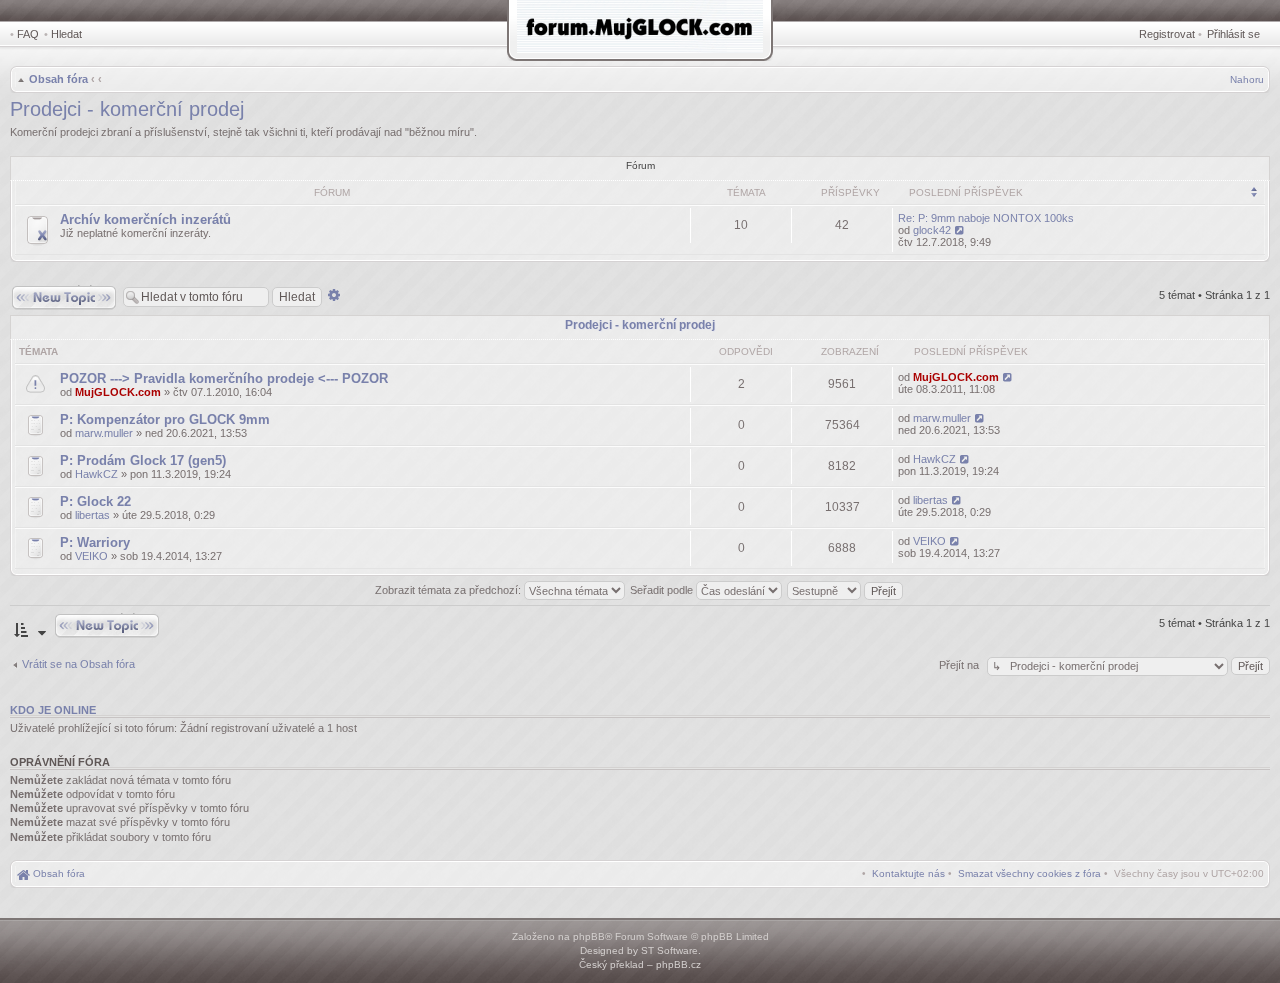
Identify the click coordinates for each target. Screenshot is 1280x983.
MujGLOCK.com (118, 392)
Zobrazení (850, 351)
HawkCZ (96, 474)
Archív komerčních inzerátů (145, 219)
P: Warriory (95, 542)
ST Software (669, 950)
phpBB (589, 936)
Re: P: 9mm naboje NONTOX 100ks (986, 218)
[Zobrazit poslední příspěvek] (960, 230)
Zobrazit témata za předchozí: (449, 590)
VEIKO (91, 556)
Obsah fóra (58, 79)
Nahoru (1247, 79)
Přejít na (960, 665)
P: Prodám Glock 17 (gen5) (143, 460)
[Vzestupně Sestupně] (846, 590)
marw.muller (104, 433)
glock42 (932, 230)
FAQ (28, 34)
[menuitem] (1029, 873)
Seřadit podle (663, 590)
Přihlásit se (1233, 34)
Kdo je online (53, 710)
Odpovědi (746, 351)
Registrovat (1167, 34)
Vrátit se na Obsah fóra (78, 664)
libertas (92, 515)
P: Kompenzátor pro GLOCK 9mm (165, 419)
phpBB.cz (678, 964)
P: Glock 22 (95, 501)
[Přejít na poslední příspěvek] (1008, 377)
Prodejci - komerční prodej (127, 109)
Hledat (66, 34)
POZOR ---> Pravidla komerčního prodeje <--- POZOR (224, 378)
